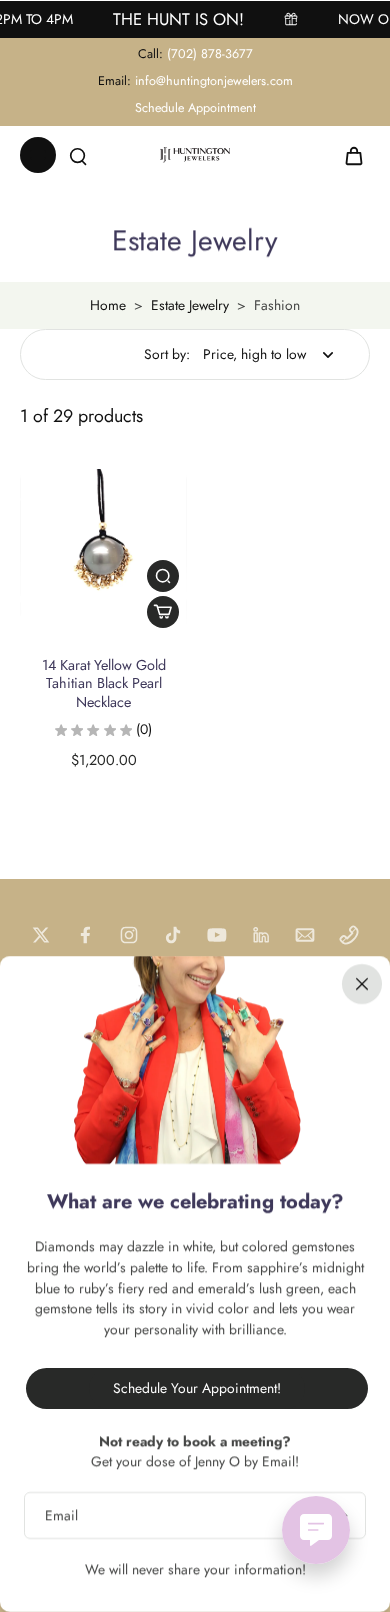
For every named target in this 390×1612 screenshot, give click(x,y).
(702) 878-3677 (210, 54)
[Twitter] (41, 935)
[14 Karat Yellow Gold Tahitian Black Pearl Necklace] (103, 552)
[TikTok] (173, 935)
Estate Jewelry (190, 305)
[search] (78, 155)
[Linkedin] (261, 935)
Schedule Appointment (195, 108)
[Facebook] (85, 935)
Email (61, 1515)
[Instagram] (129, 935)
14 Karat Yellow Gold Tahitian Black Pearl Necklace (104, 683)
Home (108, 305)
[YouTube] (217, 935)
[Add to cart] (163, 612)
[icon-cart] (348, 155)
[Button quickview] (163, 576)
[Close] (362, 984)
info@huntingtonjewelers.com (214, 81)
